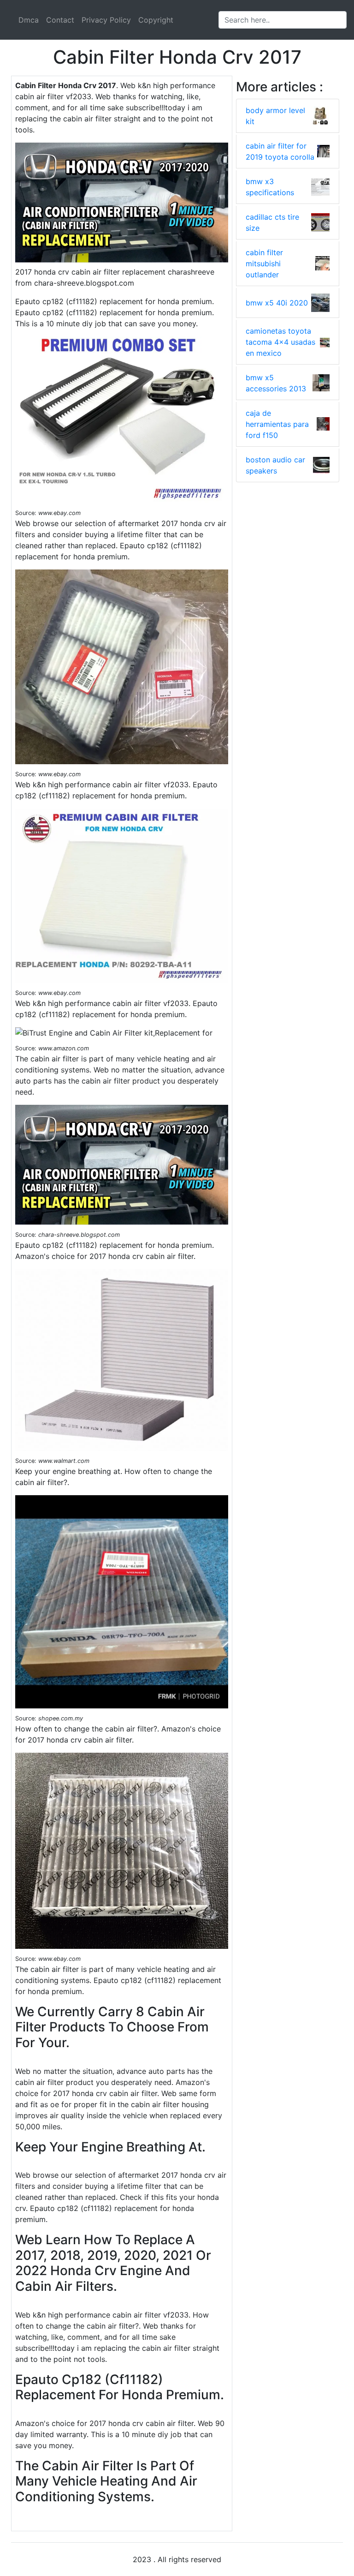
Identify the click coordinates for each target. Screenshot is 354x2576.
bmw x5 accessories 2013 (276, 383)
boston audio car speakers (275, 465)
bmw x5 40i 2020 (277, 303)
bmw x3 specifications (270, 187)
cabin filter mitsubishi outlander (264, 264)
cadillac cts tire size (272, 222)
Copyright (156, 20)
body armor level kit (275, 116)
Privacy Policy (106, 20)
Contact (60, 20)
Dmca (29, 20)
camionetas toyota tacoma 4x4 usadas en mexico (280, 342)
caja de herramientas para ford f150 (277, 424)
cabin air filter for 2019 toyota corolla (280, 151)
